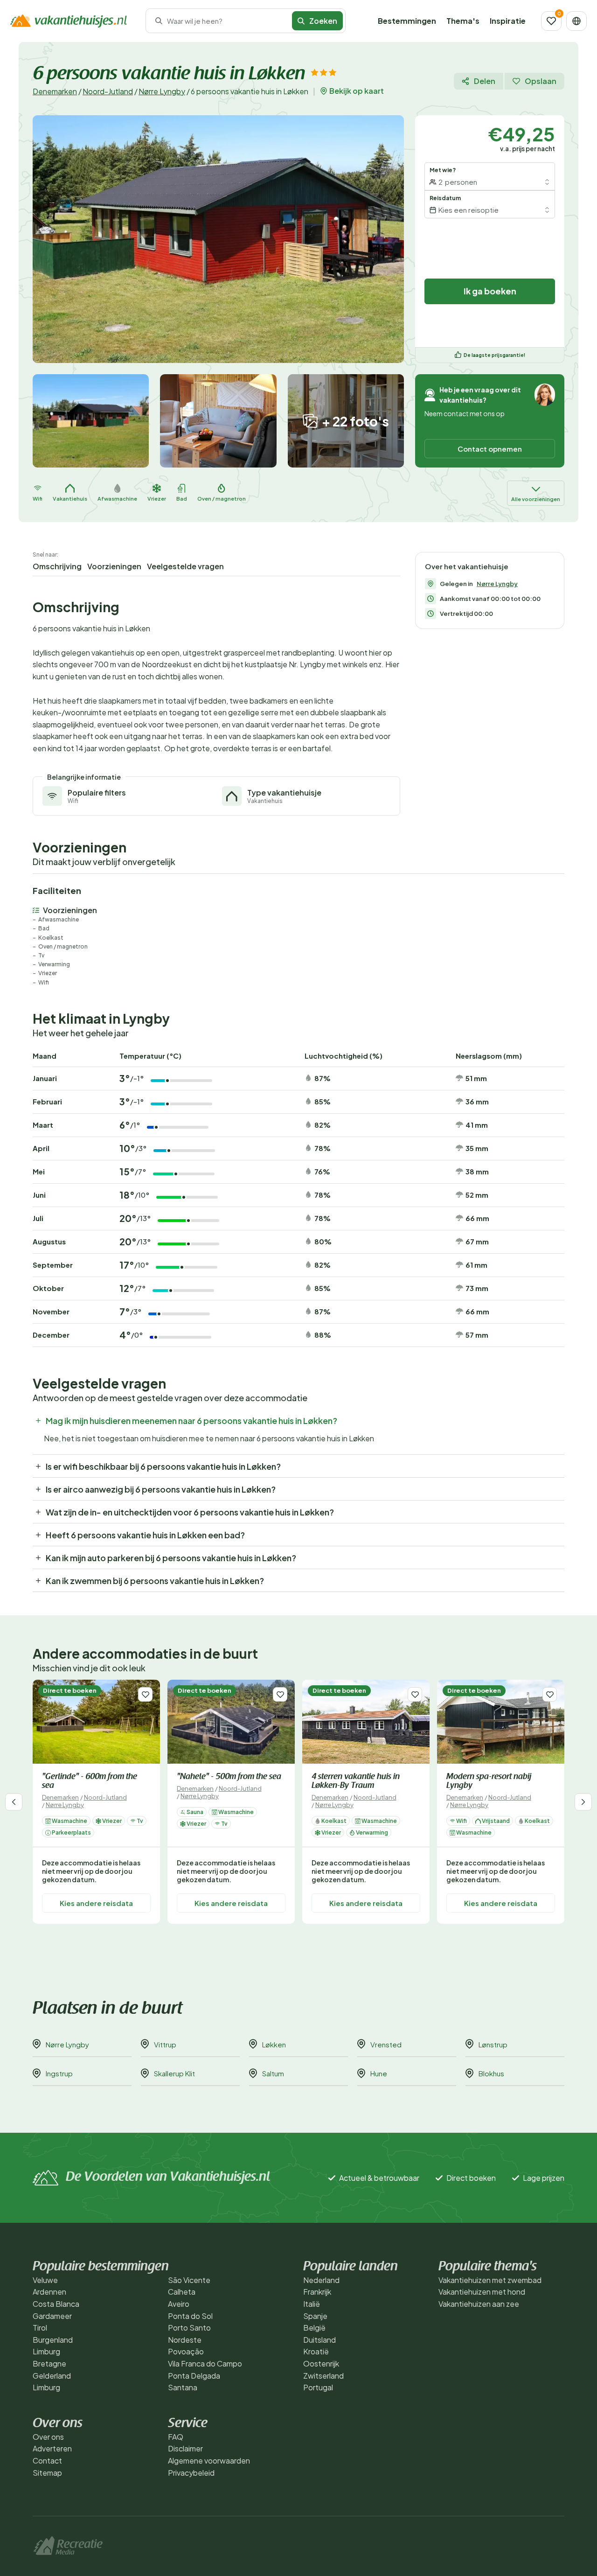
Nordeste (185, 2340)
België (314, 2328)
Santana (183, 2387)
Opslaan (541, 81)
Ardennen (49, 2292)
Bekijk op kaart (357, 91)
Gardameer (52, 2316)
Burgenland (53, 2340)
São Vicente (189, 2280)
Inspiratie (508, 21)
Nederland (321, 2280)
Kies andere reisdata (96, 1903)
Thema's (463, 21)
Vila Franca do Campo (205, 2363)
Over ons (48, 2437)
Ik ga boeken (490, 291)
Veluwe (45, 2280)
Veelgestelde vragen (185, 566)
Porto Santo (189, 2328)
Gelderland (52, 2376)
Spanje (315, 2316)
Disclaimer (185, 2448)
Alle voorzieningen (536, 499)
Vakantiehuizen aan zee (479, 2304)
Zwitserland (323, 2376)
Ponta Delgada (194, 2376)
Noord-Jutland (108, 91)
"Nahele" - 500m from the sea (229, 1777)
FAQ (176, 2437)
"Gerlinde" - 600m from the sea (90, 1782)
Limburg (46, 2351)
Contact (47, 2461)
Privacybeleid (191, 2473)
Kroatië (316, 2351)
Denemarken (55, 91)
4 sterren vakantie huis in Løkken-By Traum (356, 1782)
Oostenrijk (321, 2363)
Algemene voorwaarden (209, 2461)
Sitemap (47, 2473)
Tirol (40, 2328)
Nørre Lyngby (162, 91)
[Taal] (576, 21)
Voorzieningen (114, 566)
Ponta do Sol (190, 2316)
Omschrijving (57, 566)
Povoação (186, 2351)
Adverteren (52, 2448)
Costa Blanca (56, 2304)
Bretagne (49, 2363)
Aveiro (179, 2304)
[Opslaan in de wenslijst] (145, 1694)
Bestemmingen (407, 21)
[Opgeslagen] (551, 21)
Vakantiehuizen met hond (482, 2292)
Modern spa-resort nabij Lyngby (489, 1782)
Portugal (318, 2387)
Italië (312, 2304)
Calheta (182, 2292)
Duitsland (319, 2340)
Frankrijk (317, 2292)
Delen (485, 81)
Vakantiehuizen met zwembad (490, 2280)
